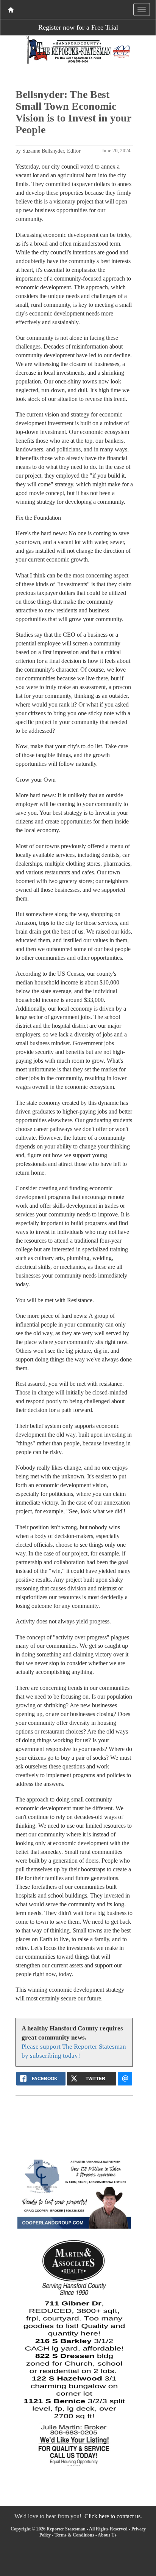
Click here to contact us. (113, 2516)
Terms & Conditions (74, 2535)
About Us (107, 2535)
